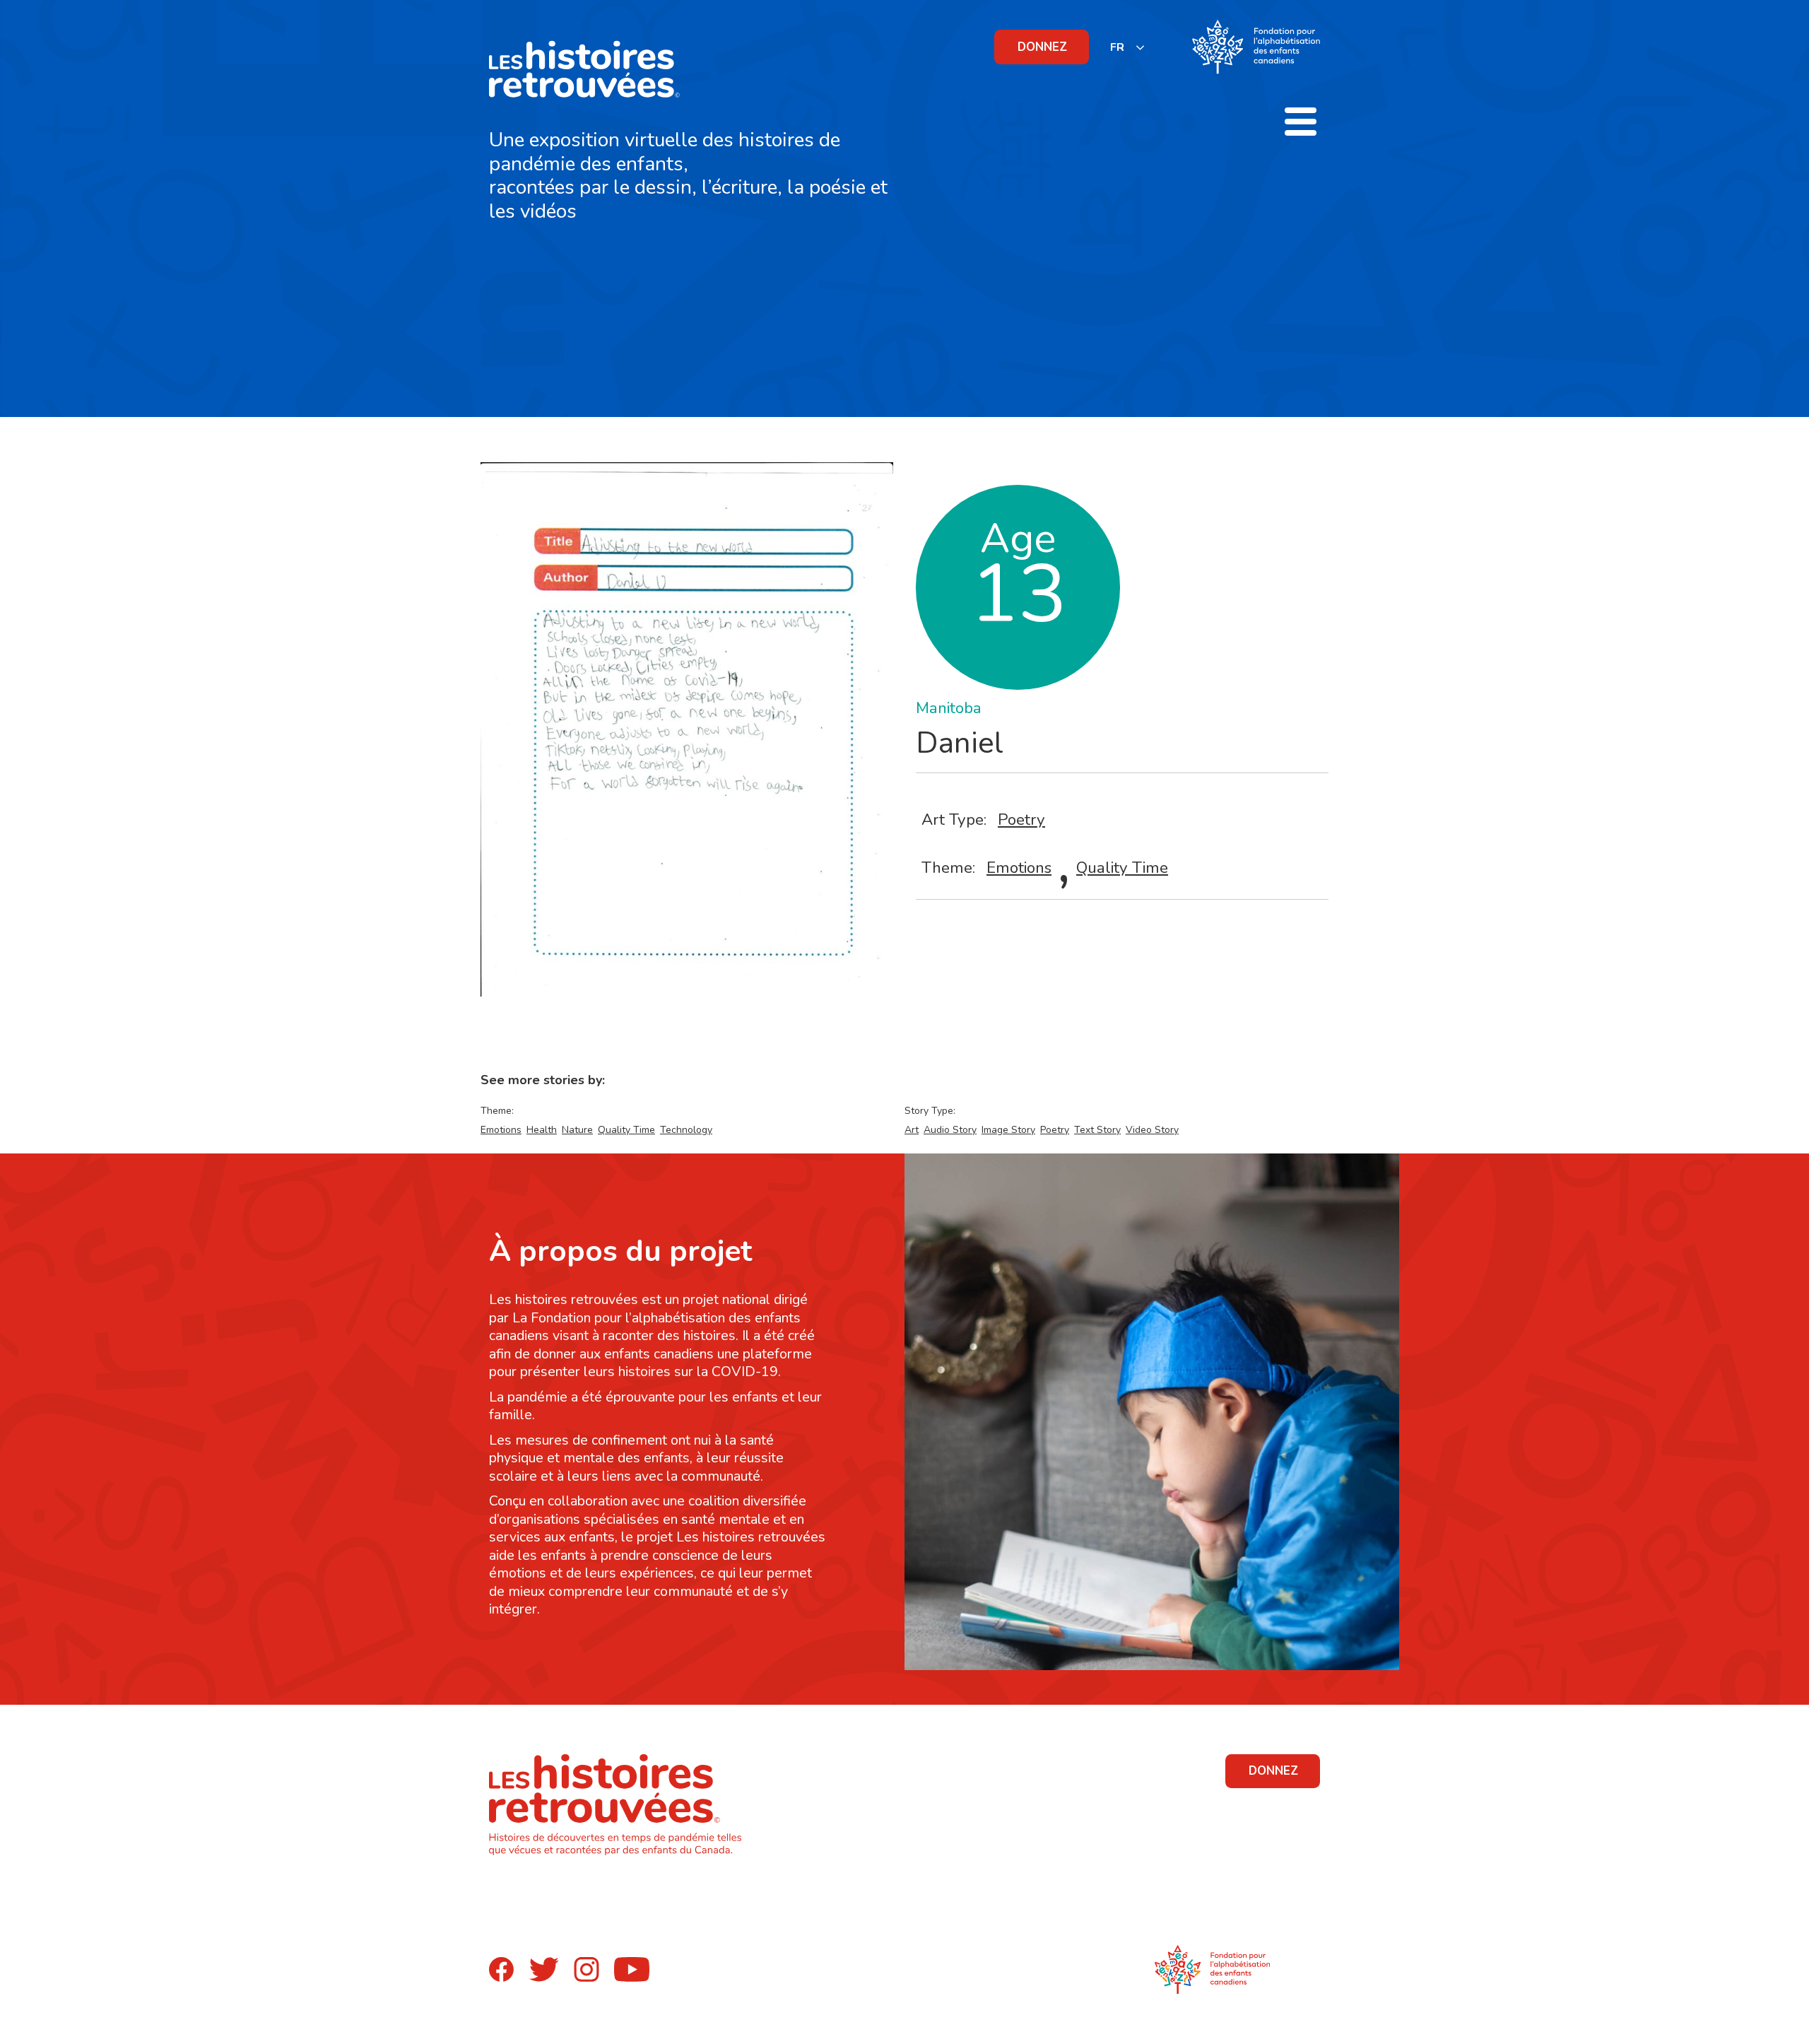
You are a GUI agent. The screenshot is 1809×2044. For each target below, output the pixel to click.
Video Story (1152, 1130)
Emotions (1019, 868)
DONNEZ (1042, 47)
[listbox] (1128, 47)
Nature (577, 1130)
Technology (686, 1130)
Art (912, 1130)
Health (542, 1130)
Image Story (1008, 1130)
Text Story (1097, 1130)
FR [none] (1117, 47)
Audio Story (950, 1130)
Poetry (1021, 820)
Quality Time (1122, 868)
